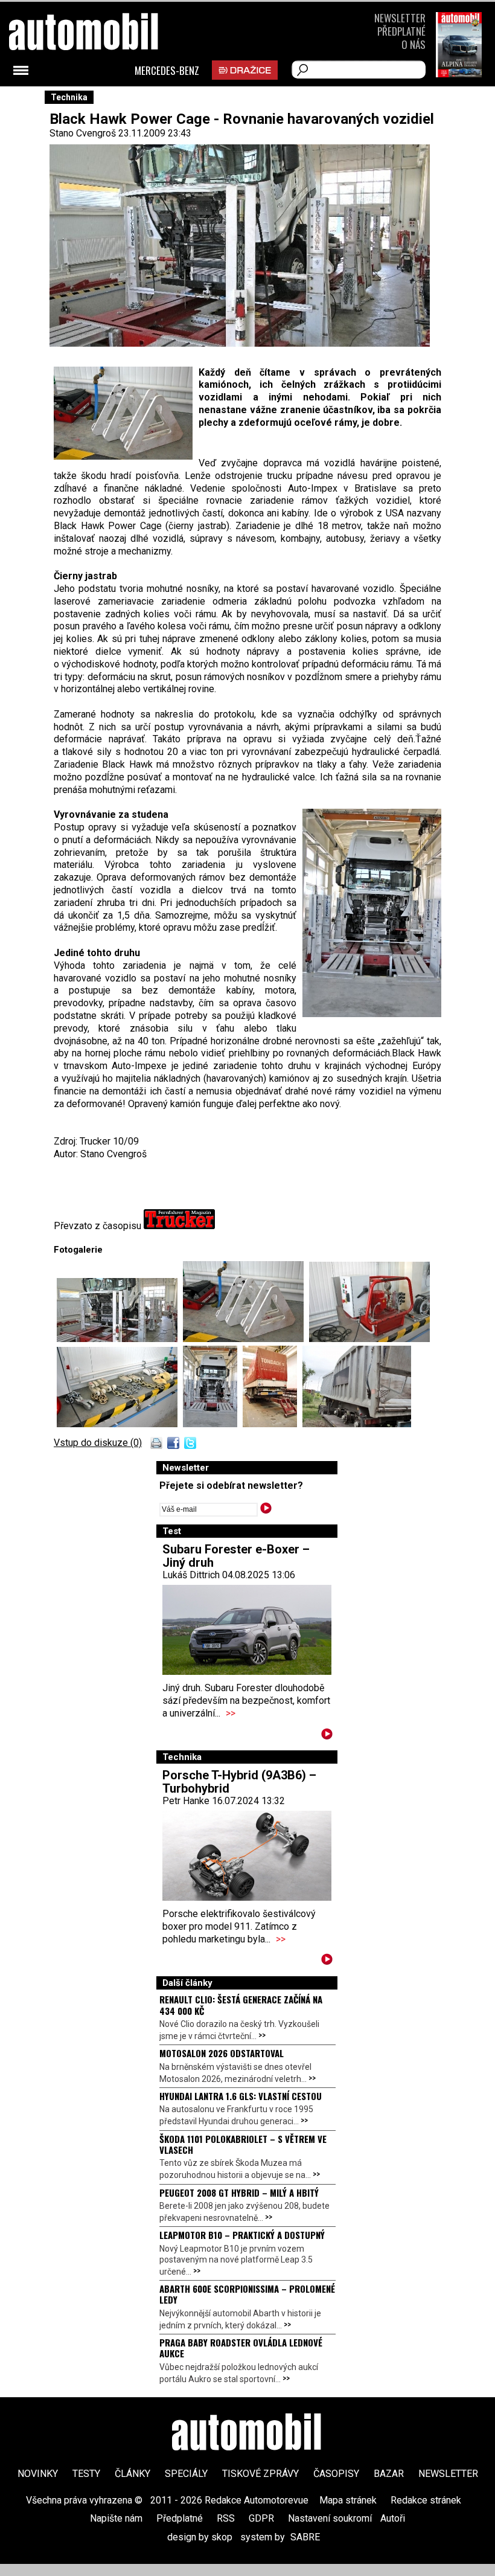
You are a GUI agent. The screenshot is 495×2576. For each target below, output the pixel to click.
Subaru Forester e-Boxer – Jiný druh (236, 1556)
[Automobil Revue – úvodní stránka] (100, 100)
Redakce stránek (426, 2500)
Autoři (393, 2518)
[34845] (120, 1339)
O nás (414, 44)
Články (133, 2474)
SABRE (305, 2537)
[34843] (246, 1339)
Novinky (38, 2474)
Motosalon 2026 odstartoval (222, 2053)
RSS (226, 2518)
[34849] (273, 1424)
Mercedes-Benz (167, 71)
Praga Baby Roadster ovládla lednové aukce (241, 2348)
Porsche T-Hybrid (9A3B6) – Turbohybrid (239, 1782)
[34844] (369, 1339)
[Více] (327, 1736)
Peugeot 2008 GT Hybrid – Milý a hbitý (239, 2192)
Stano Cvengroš (83, 133)
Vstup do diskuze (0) (98, 1443)
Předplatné (401, 31)
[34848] (213, 1424)
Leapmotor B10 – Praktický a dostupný (242, 2235)
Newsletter (400, 18)
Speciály (186, 2474)
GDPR (261, 2518)
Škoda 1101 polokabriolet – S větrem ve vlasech (243, 2144)
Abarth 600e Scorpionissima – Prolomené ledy (247, 2294)
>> (231, 1713)
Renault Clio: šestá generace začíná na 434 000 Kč (241, 2005)
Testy (86, 2474)
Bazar (389, 2474)
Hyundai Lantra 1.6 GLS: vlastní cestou (241, 2096)
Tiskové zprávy (260, 2474)
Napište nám (116, 2518)
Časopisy (336, 2474)
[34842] (120, 1424)
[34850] (357, 1424)
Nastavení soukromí (330, 2518)
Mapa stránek (348, 2500)
